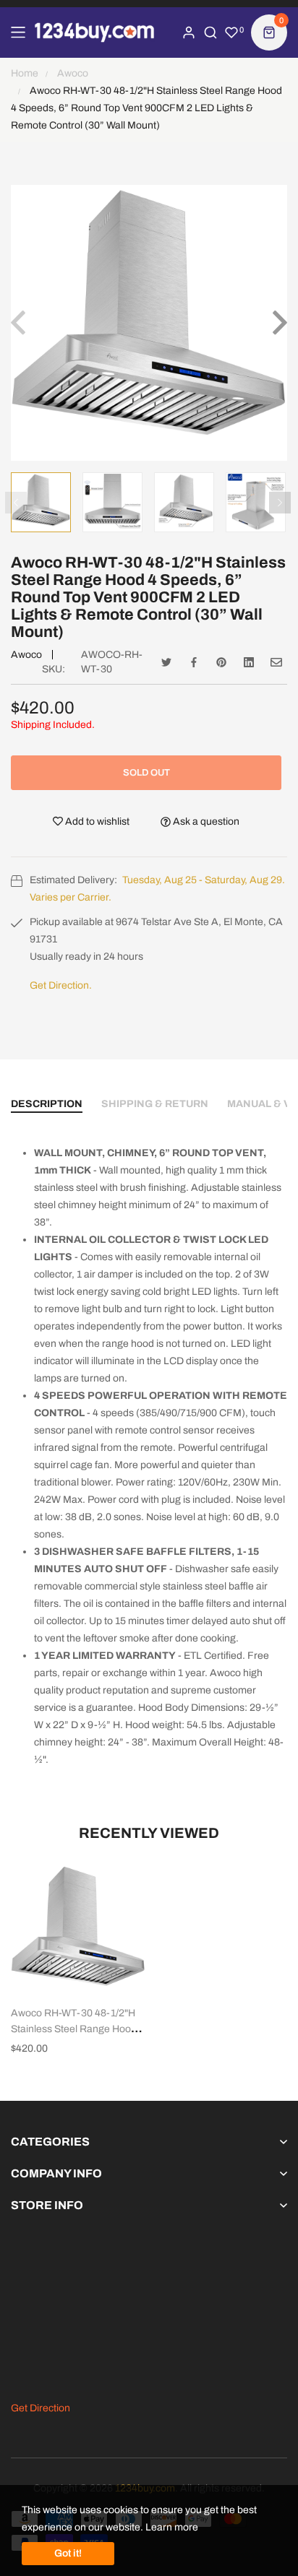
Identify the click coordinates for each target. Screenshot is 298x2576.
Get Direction (41, 2408)
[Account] (189, 32)
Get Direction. (61, 985)
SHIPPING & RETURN (155, 1104)
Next (280, 503)
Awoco (26, 655)
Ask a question (205, 821)
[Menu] (18, 32)
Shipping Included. (53, 725)
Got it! (68, 2553)
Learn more (172, 2527)
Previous (16, 503)
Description (47, 1104)
